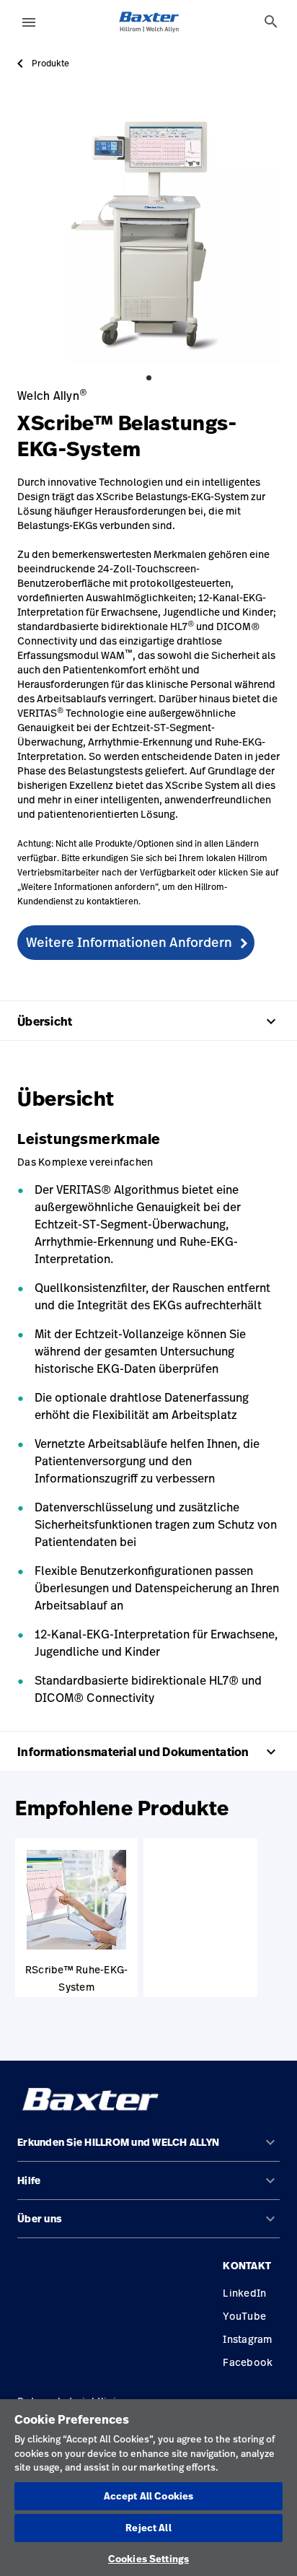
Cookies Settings (148, 2559)
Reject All (148, 2528)
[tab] (271, 22)
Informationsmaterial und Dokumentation (148, 1752)
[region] (148, 2488)
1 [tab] (149, 378)
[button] (148, 2148)
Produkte (50, 64)
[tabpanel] (148, 232)
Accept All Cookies (148, 2496)
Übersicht (148, 1021)
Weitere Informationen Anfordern (129, 942)
